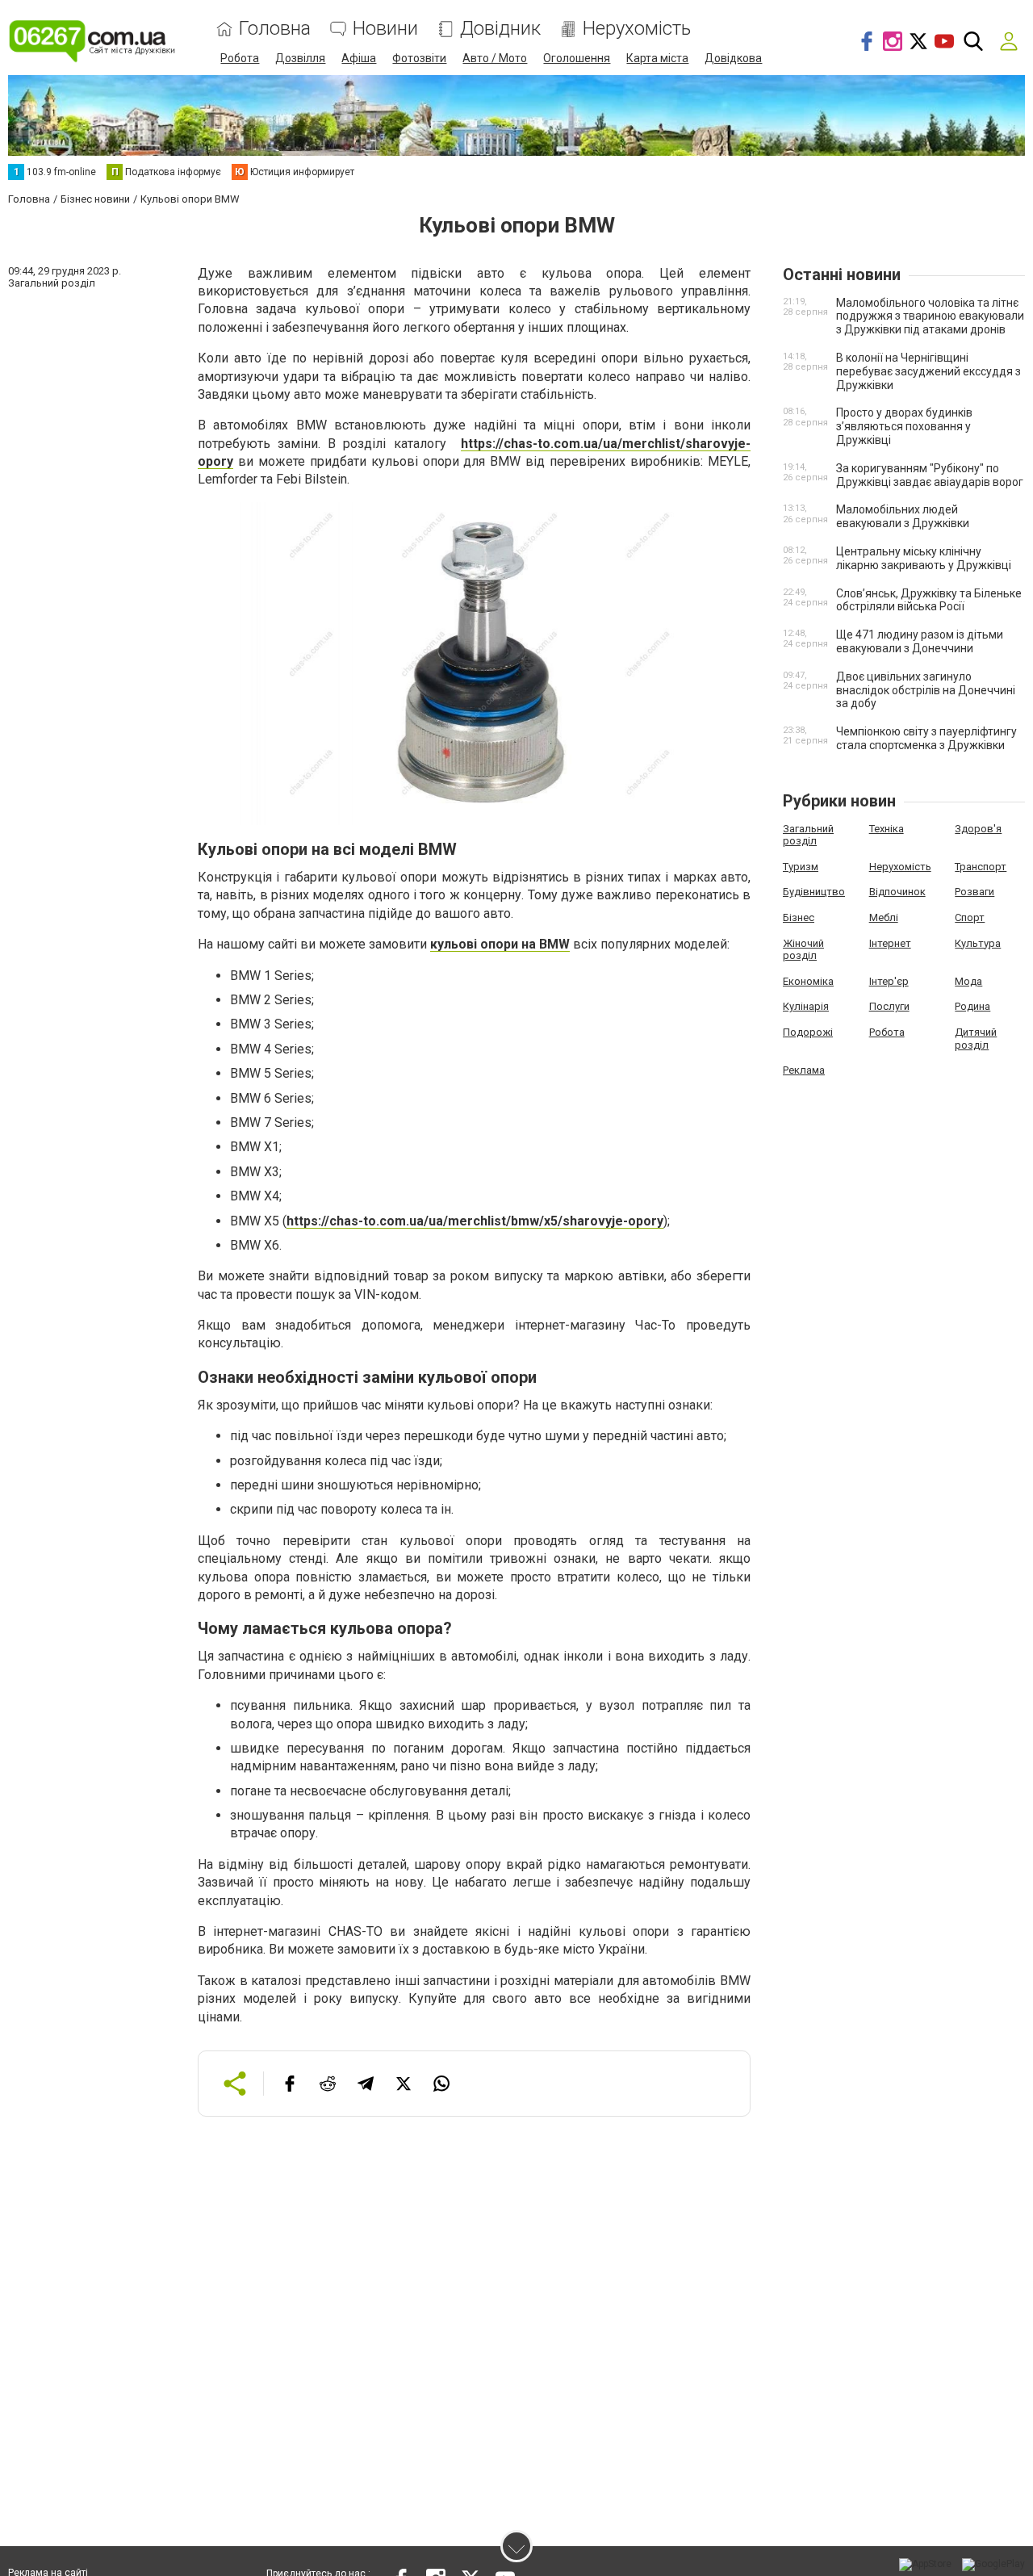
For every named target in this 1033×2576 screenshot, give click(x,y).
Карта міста (657, 58)
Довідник (500, 29)
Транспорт (981, 867)
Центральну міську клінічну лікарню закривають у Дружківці (924, 558)
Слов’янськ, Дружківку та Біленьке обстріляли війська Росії (929, 600)
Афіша (359, 58)
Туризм (801, 867)
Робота (240, 58)
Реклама (804, 1070)
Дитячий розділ (976, 1039)
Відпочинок (897, 892)
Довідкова (733, 58)
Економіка (808, 981)
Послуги (889, 1006)
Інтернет (890, 943)
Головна (275, 29)
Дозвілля (300, 58)
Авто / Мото (495, 58)
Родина (972, 1006)
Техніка (887, 829)
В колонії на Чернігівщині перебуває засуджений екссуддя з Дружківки (928, 371)
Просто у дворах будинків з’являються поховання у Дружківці (904, 426)
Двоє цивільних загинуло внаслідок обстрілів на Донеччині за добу (926, 690)
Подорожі (808, 1032)
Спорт (970, 917)
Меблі (884, 917)
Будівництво (814, 892)
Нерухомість (637, 29)
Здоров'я (978, 829)
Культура (978, 943)
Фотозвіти (419, 58)
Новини (385, 29)
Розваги (974, 892)
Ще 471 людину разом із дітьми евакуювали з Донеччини (920, 641)
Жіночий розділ (803, 950)
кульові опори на (485, 944)
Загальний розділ (808, 835)
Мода (968, 981)
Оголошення (577, 58)
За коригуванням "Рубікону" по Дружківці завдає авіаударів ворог (930, 475)
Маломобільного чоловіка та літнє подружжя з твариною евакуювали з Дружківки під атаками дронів (930, 316)
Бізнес (799, 917)
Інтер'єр (889, 981)
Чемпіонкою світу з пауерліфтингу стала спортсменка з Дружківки (926, 738)
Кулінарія (806, 1006)
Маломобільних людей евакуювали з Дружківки (903, 516)
